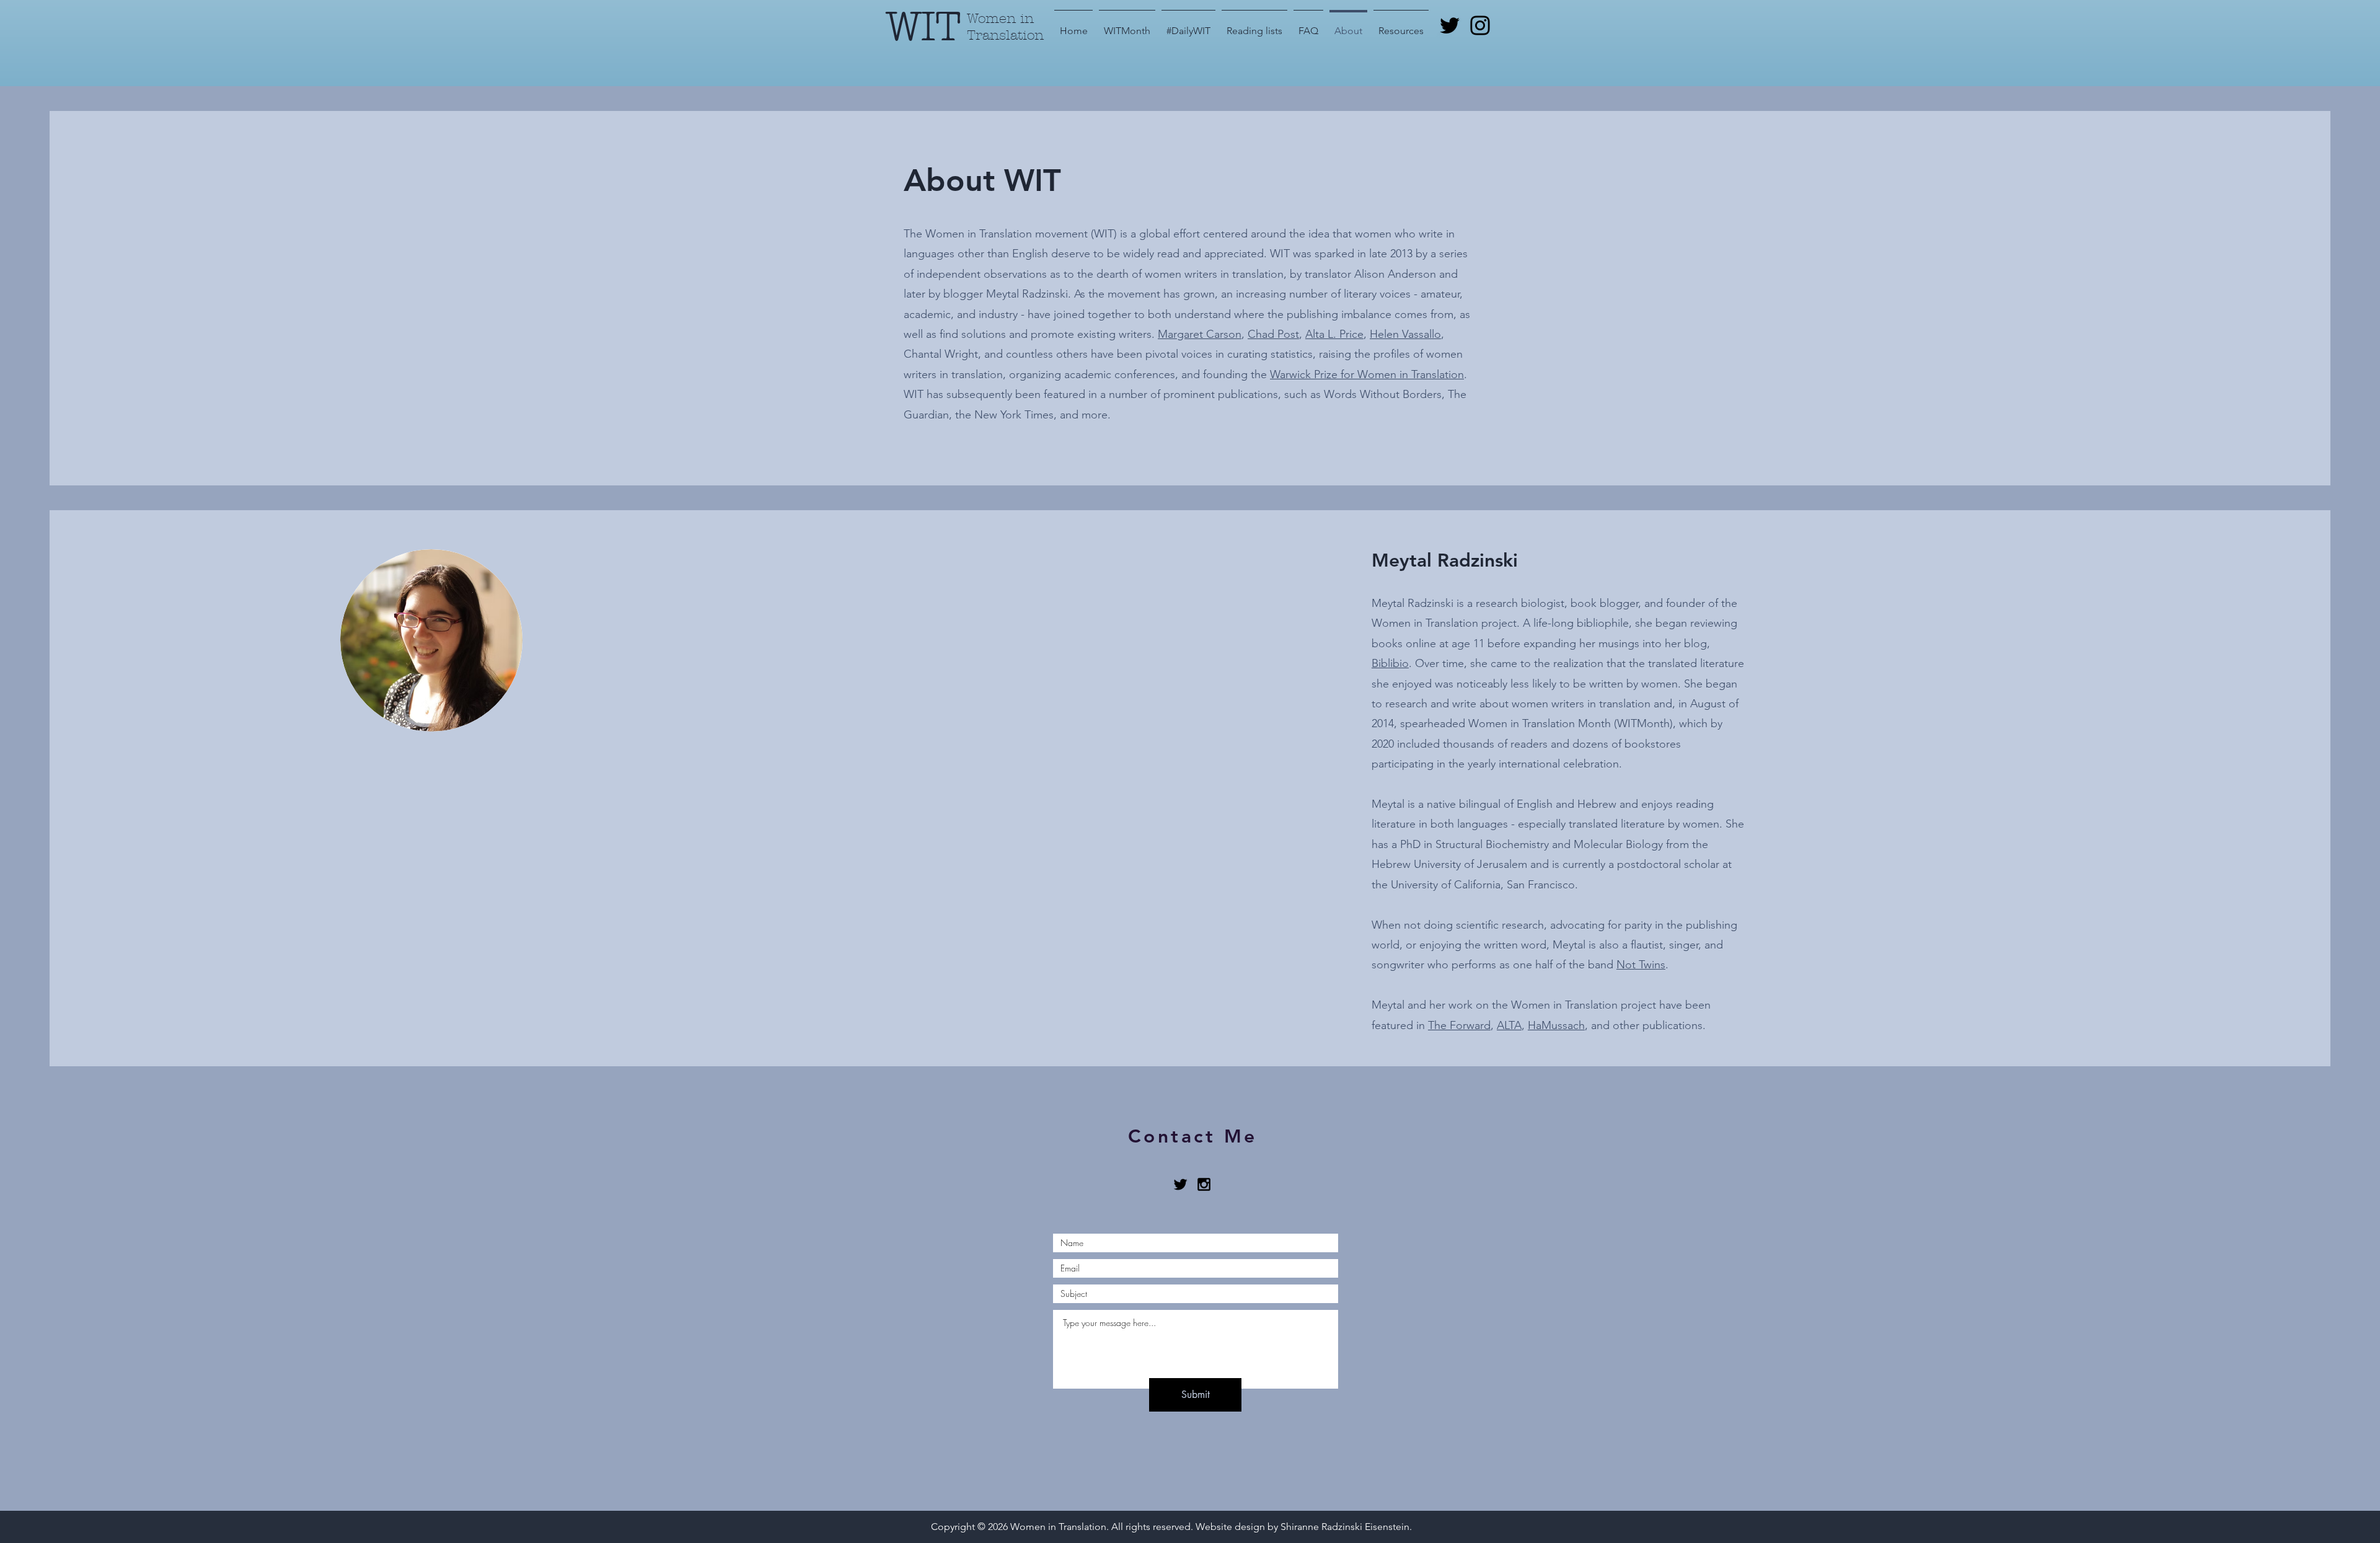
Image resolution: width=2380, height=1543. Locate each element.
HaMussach (1556, 1025)
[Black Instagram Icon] (1204, 1184)
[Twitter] (1450, 25)
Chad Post (1273, 334)
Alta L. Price (1334, 334)
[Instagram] (1480, 25)
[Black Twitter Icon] (1180, 1184)
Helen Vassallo (1405, 334)
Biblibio (1390, 663)
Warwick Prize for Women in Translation (1367, 374)
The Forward (1459, 1025)
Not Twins (1641, 965)
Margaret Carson (1200, 334)
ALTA (1509, 1025)
